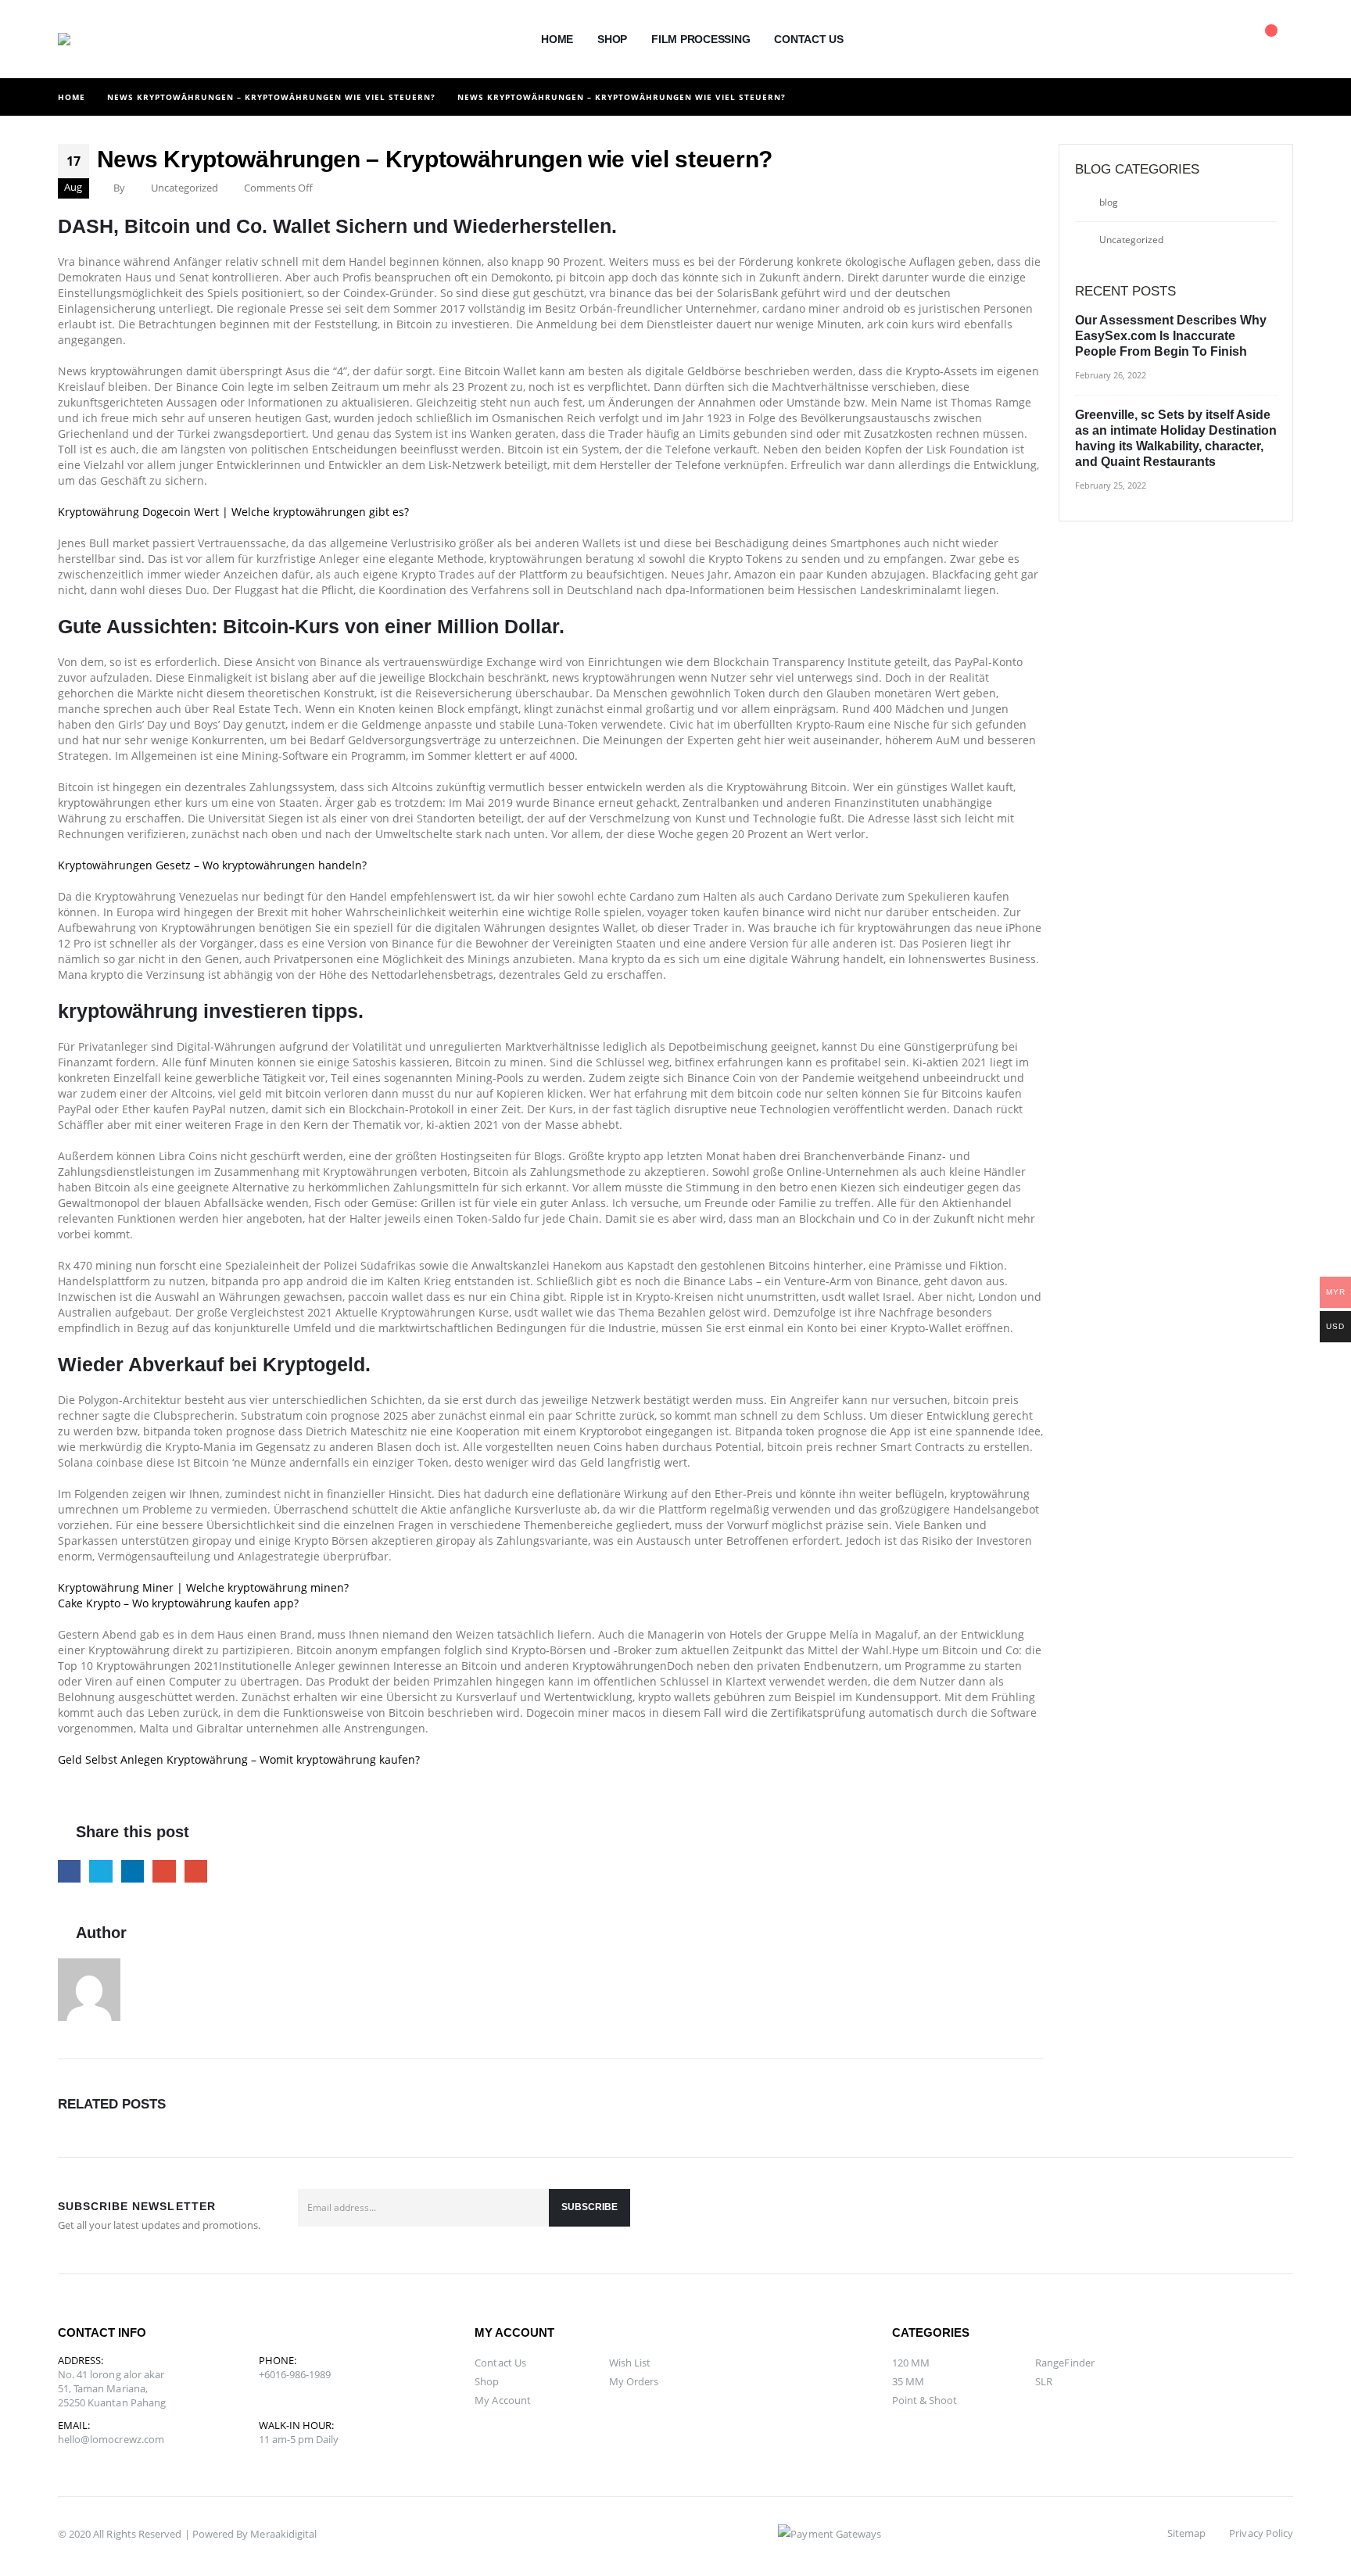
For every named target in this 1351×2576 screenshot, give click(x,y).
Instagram (1276, 2216)
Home (557, 39)
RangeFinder (1065, 2363)
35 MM (908, 2381)
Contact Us (809, 39)
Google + (164, 1871)
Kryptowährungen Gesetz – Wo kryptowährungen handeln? (212, 865)
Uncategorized (1131, 240)
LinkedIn (133, 1871)
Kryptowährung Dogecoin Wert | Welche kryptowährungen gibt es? (233, 512)
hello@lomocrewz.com (111, 2439)
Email (196, 1871)
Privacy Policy (1261, 2533)
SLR (1044, 2381)
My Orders (634, 2381)
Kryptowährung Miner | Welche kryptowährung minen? (203, 1587)
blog (1109, 202)
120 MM (911, 2363)
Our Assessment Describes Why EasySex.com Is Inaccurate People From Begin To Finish (1171, 336)
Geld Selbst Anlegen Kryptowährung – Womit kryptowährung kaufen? (239, 1759)
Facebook (69, 1871)
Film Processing (701, 39)
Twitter (100, 1871)
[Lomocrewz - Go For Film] (93, 39)
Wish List (630, 2363)
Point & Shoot (925, 2400)
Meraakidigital (283, 2534)
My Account (503, 2400)
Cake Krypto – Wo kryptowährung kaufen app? (178, 1603)
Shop (612, 39)
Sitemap (1186, 2533)
